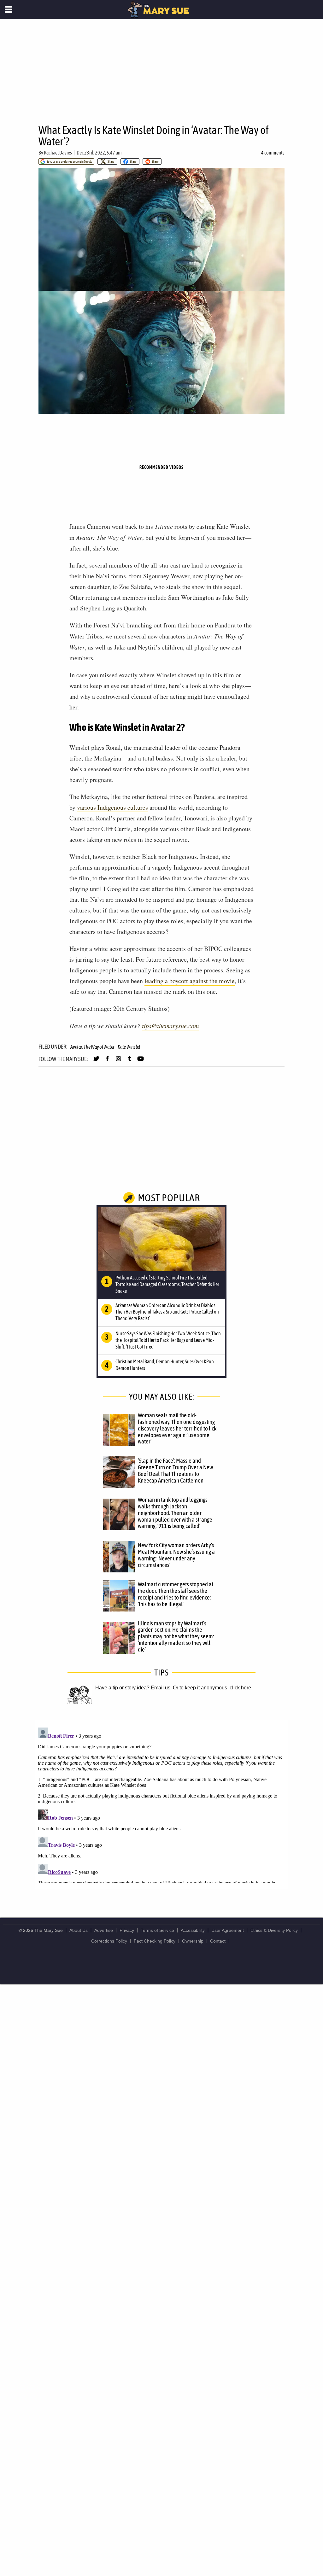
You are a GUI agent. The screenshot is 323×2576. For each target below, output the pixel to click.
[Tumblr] (129, 1061)
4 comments (273, 153)
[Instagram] (118, 1061)
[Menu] (9, 9)
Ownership (193, 1941)
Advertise (104, 1930)
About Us (79, 1930)
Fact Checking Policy (155, 1941)
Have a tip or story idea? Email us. (133, 1688)
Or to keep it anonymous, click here (212, 1688)
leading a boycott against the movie (190, 981)
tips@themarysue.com (170, 1026)
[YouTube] (141, 1061)
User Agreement (228, 1930)
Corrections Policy (109, 1941)
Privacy (127, 1930)
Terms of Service (157, 1930)
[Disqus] (161, 1804)
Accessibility (193, 1930)
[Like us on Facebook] (107, 1061)
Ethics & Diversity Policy (274, 1930)
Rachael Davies (58, 153)
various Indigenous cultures (112, 807)
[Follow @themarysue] (96, 1061)
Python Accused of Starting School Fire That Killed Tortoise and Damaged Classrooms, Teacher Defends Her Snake (167, 1284)
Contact (218, 1941)
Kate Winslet (129, 1047)
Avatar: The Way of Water (92, 1047)
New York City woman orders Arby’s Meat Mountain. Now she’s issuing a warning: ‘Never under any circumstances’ (176, 1555)
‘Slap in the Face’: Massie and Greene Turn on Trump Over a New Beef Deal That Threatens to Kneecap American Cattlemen (175, 1470)
